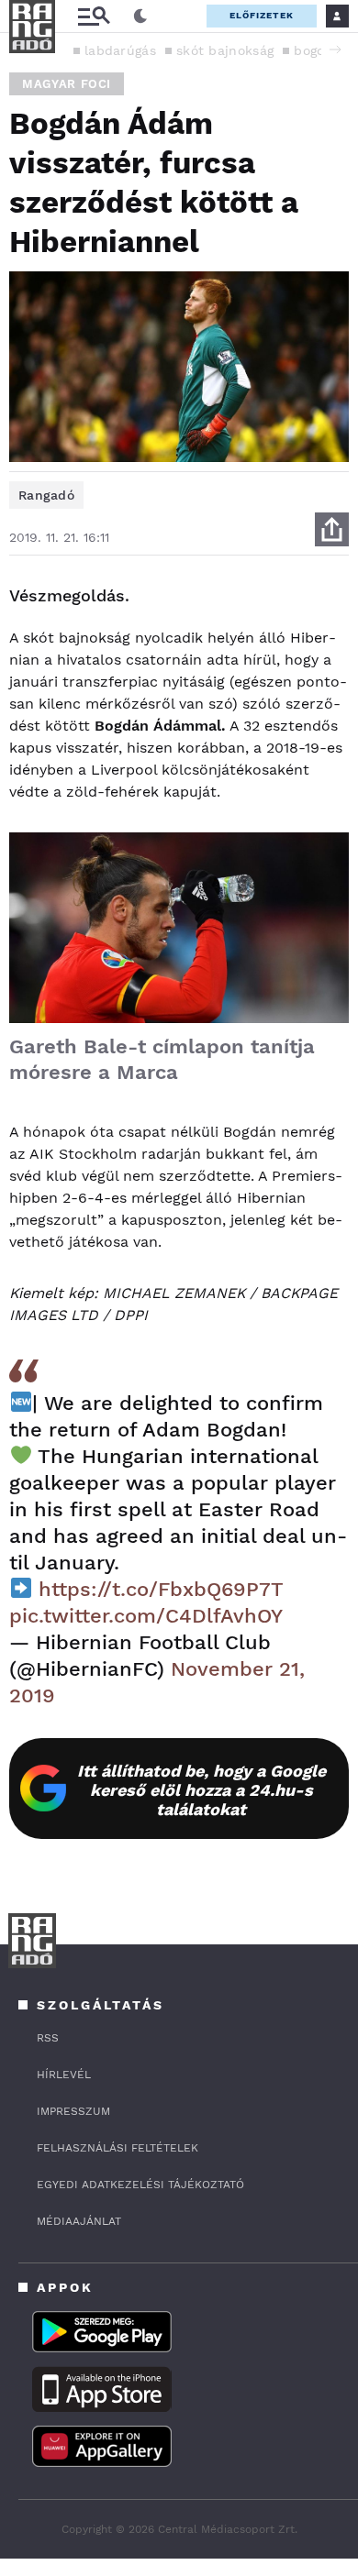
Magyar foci (67, 84)
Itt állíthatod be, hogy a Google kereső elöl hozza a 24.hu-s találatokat (201, 1790)
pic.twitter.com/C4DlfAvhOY (146, 1616)
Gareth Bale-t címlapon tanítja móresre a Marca (162, 1059)
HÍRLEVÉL (64, 2075)
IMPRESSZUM (73, 2111)
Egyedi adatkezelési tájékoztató (140, 2185)
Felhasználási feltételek (117, 2148)
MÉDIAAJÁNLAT (79, 2221)
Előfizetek (262, 15)
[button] (335, 50)
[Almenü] (94, 16)
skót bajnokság (225, 50)
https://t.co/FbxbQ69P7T (161, 1589)
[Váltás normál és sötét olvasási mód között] (140, 17)
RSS (48, 2038)
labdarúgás (120, 50)
